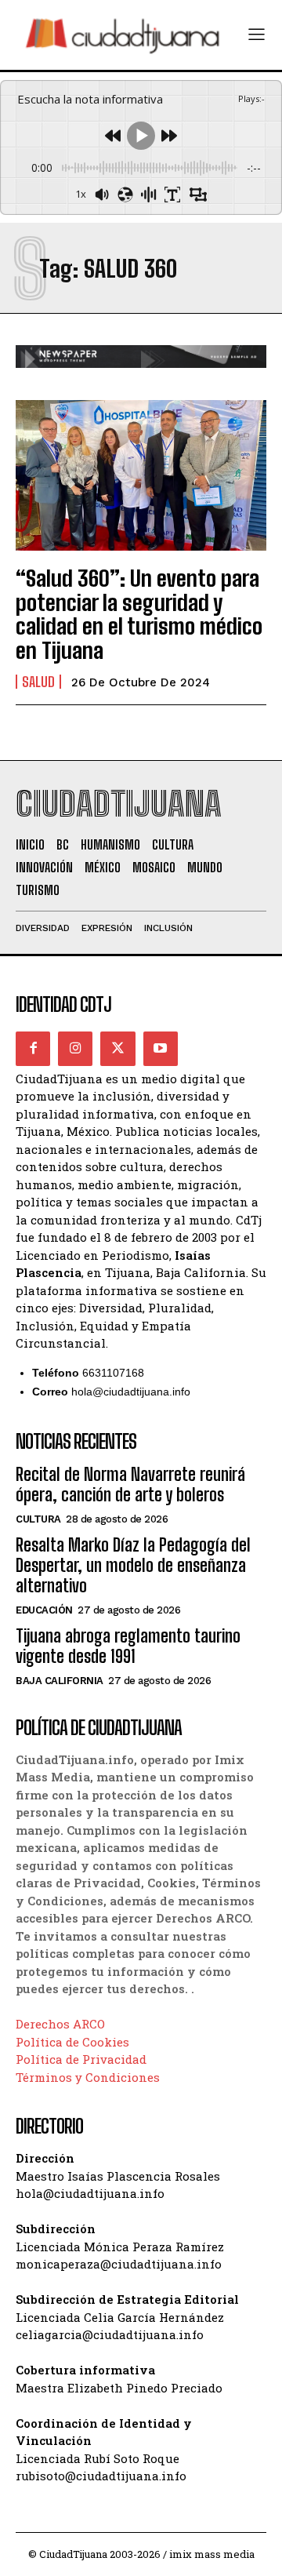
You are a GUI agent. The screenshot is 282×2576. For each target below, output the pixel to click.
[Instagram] (75, 1049)
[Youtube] (161, 1049)
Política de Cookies (72, 2042)
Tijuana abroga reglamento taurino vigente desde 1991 (128, 1646)
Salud (38, 682)
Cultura (38, 1519)
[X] (117, 1049)
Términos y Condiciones (88, 2077)
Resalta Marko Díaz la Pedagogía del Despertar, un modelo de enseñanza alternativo (133, 1566)
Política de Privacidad (81, 2059)
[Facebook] (33, 1049)
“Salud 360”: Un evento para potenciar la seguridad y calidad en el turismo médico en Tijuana (139, 614)
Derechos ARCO (60, 2024)
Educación (44, 1610)
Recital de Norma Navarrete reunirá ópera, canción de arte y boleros (130, 1484)
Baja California (60, 1681)
